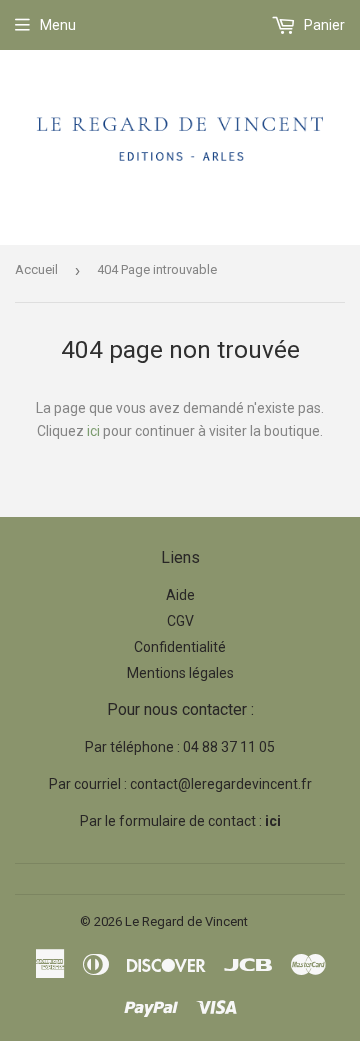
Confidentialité (180, 647)
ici (93, 431)
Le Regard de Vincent (186, 921)
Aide (180, 595)
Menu (58, 25)
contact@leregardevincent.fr (221, 784)
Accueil (36, 269)
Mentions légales (180, 673)
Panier (323, 25)
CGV (180, 621)
